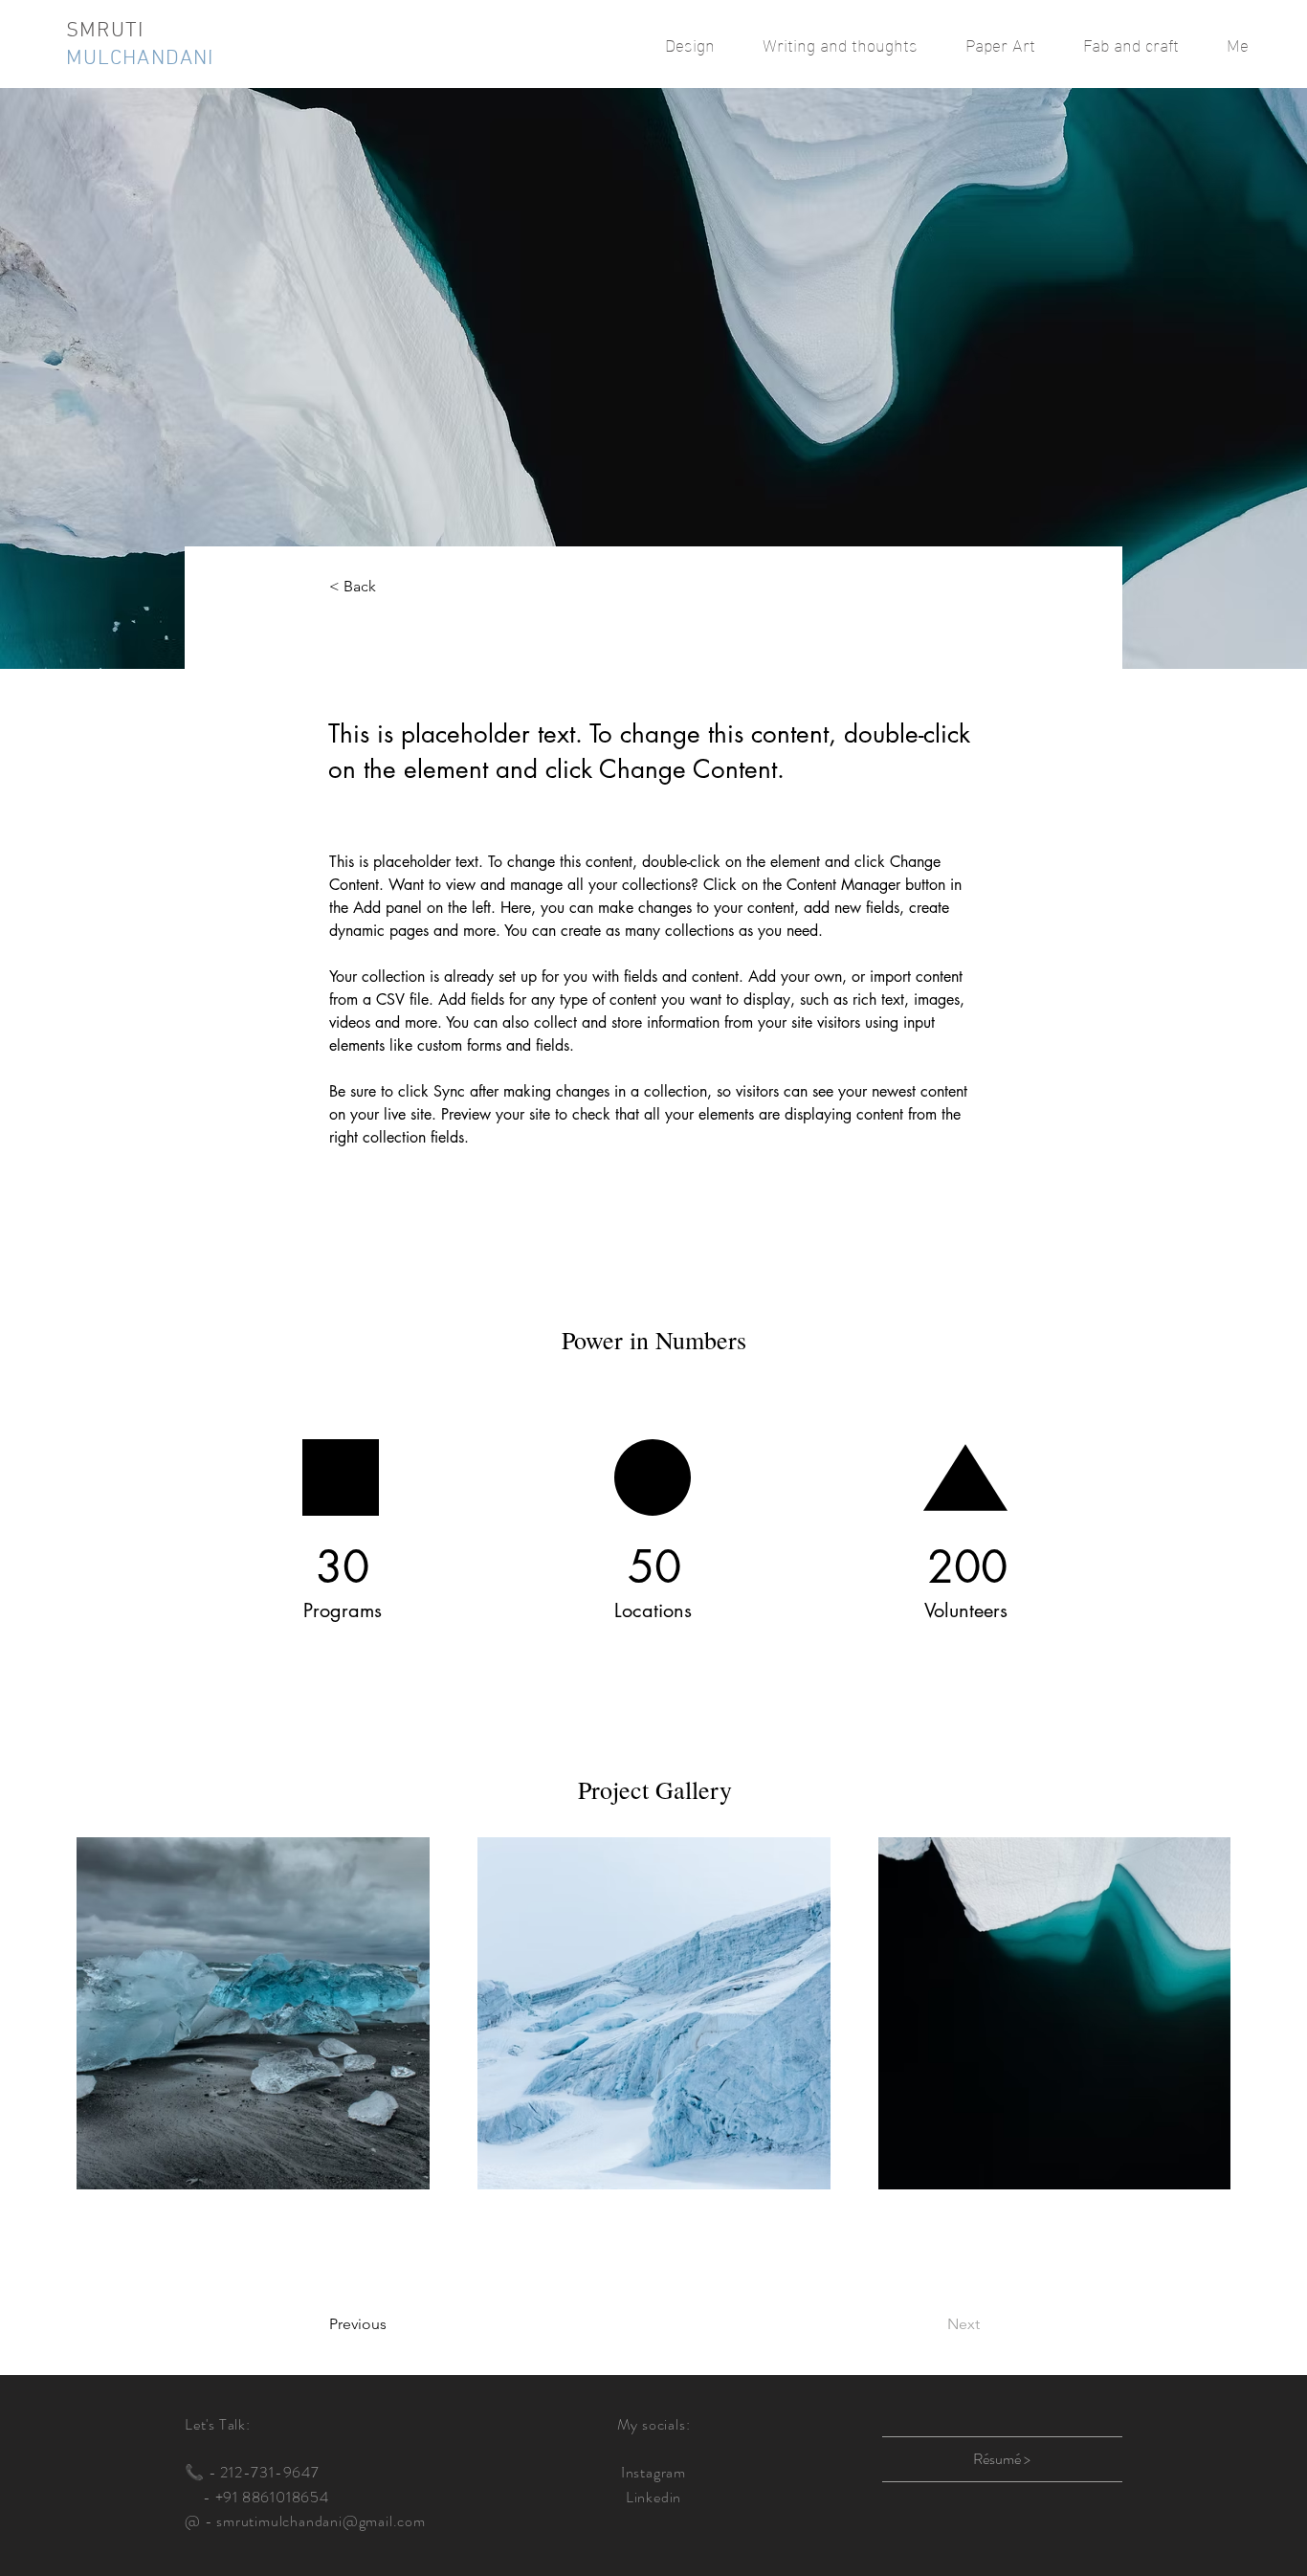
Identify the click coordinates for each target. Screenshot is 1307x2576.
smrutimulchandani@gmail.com (321, 2521)
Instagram (653, 2472)
